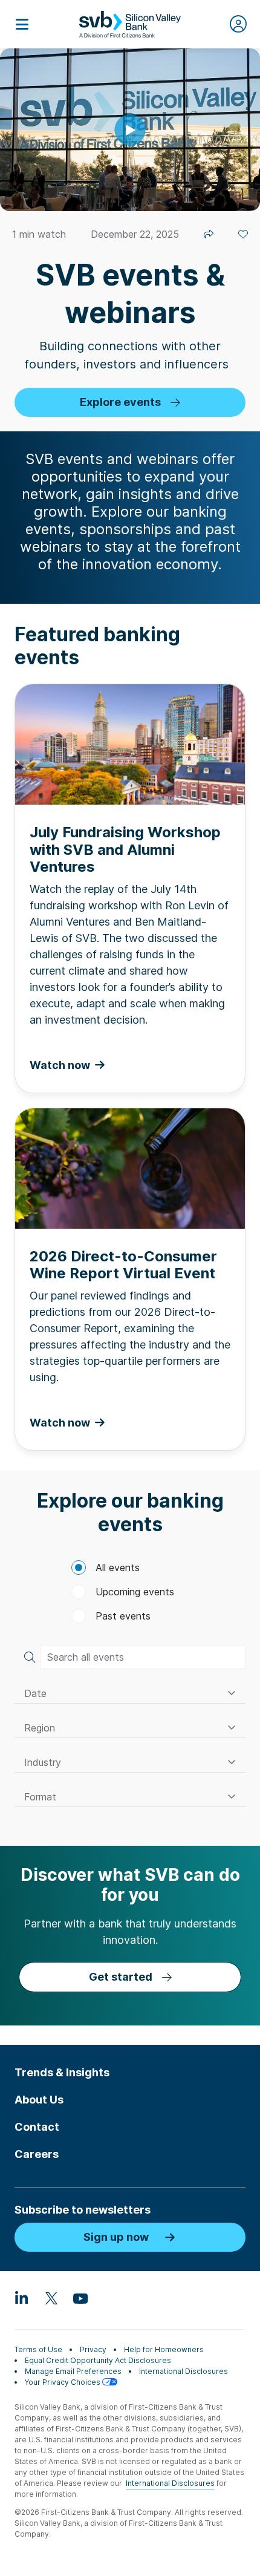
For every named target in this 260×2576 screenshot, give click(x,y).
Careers (37, 2154)
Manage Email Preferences (73, 2371)
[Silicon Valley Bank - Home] (130, 24)
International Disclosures (184, 2371)
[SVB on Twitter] (51, 2298)
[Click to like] (243, 234)
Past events (123, 1616)
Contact (37, 2127)
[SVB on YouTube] (80, 2298)
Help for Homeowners (164, 2349)
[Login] (238, 24)
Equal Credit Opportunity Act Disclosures (98, 2360)
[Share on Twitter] (209, 234)
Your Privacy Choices (63, 2382)
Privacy (93, 2349)
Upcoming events (135, 1592)
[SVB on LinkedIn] (22, 2298)
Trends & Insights (62, 2072)
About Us (39, 2100)
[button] (130, 1694)
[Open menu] (22, 24)
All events (118, 1568)
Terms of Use (38, 2349)
